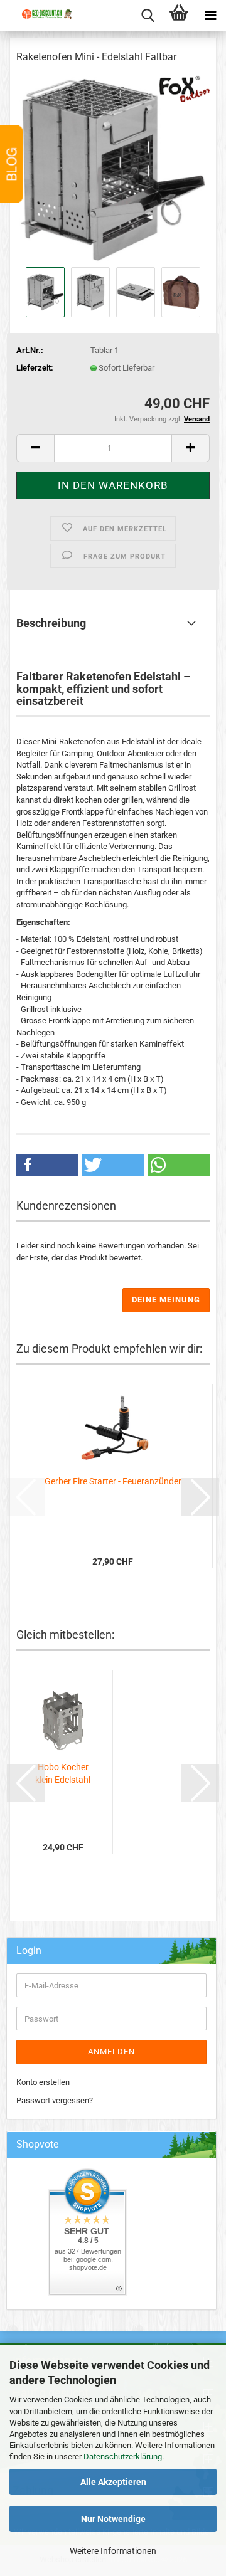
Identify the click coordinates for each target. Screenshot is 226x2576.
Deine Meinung (166, 1300)
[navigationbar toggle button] (210, 16)
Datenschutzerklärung (123, 2457)
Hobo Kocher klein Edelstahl (63, 1773)
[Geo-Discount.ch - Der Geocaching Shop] (41, 25)
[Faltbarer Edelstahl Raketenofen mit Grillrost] (113, 169)
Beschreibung (51, 623)
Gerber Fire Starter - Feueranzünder (113, 1481)
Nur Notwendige (113, 2519)
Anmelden (111, 2051)
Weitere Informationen (113, 2551)
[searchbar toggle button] (148, 16)
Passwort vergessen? (55, 2100)
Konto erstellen (43, 2082)
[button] (35, 448)
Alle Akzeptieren (113, 2482)
